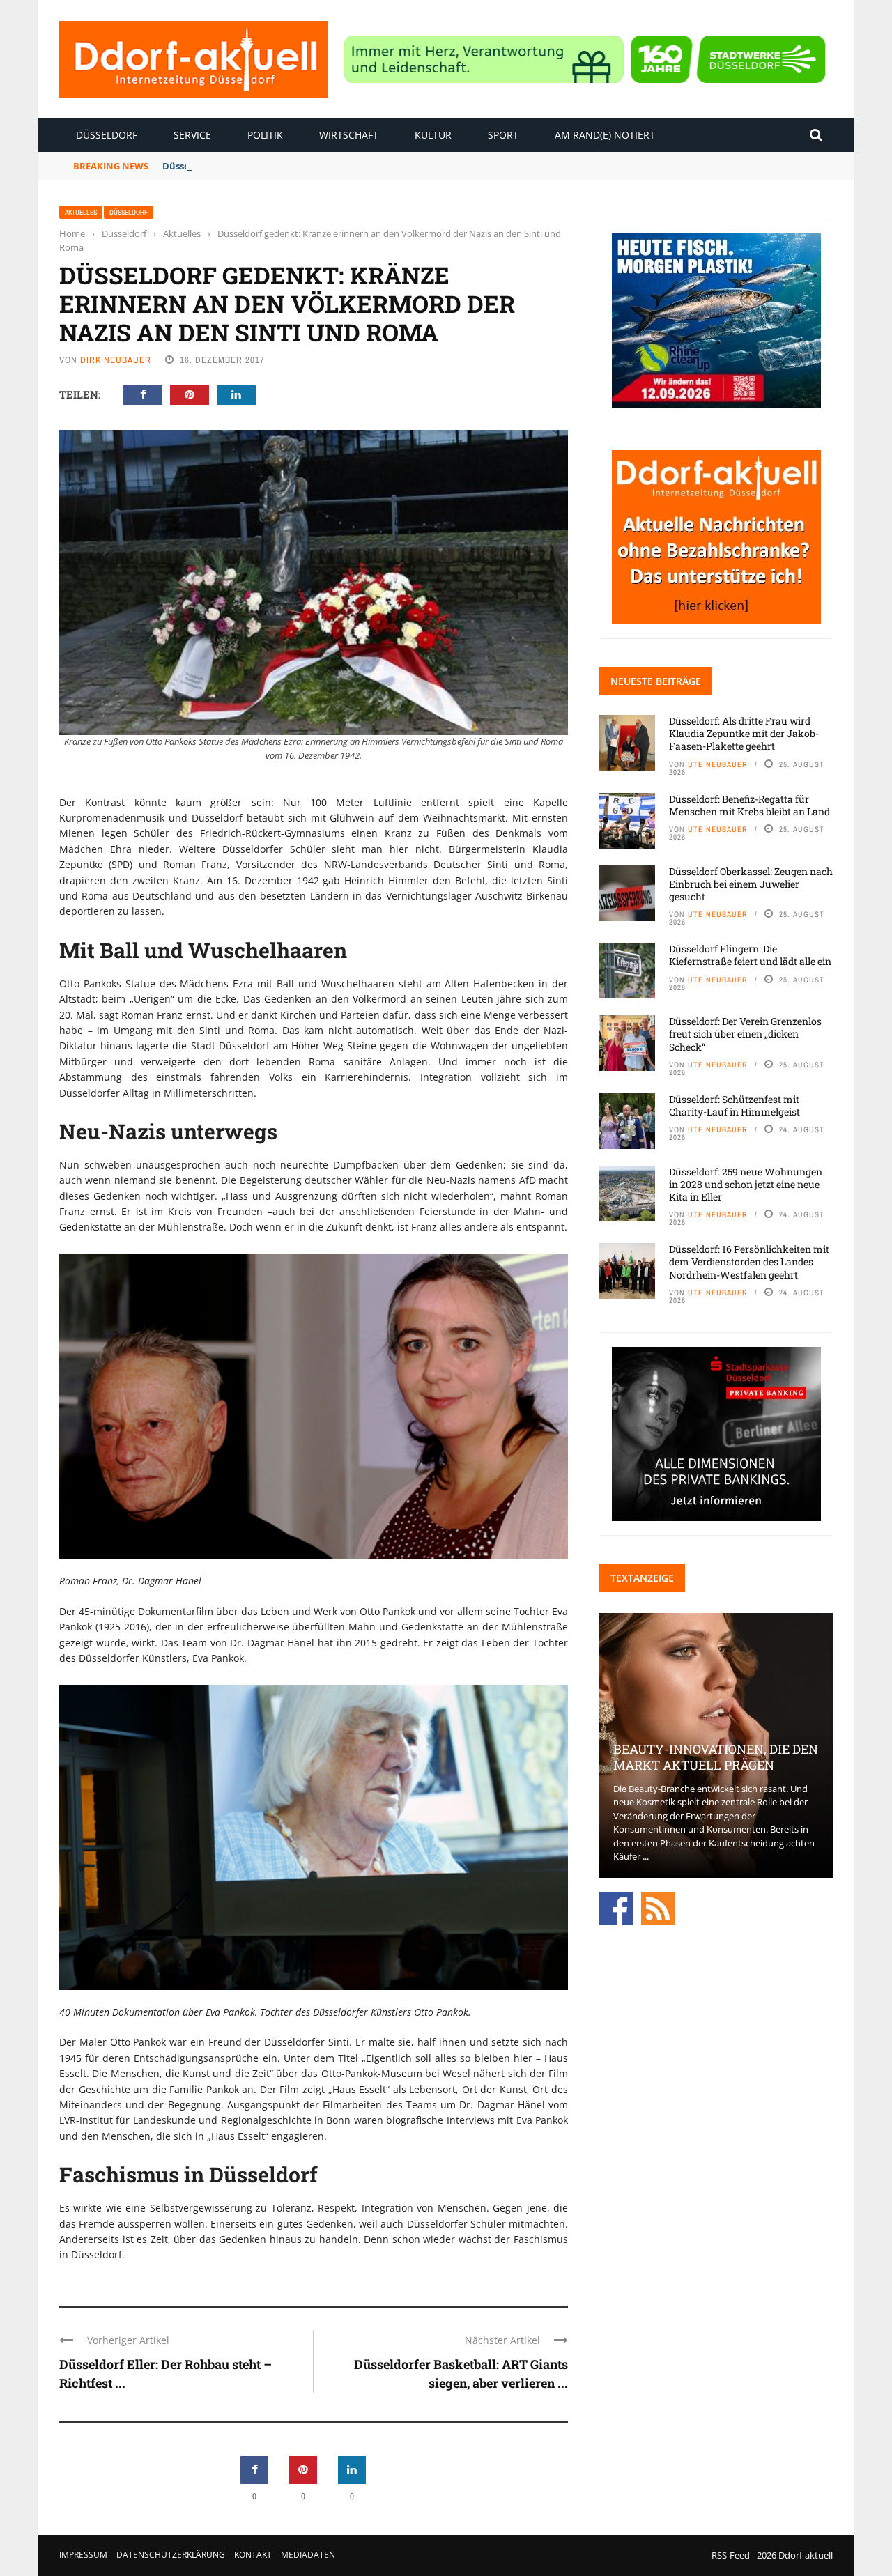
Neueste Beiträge (656, 681)
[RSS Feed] (658, 1907)
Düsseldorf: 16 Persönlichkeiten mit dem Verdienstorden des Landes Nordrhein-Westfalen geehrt (749, 1262)
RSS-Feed (731, 2555)
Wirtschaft (349, 135)
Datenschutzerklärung (171, 2555)
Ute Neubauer (718, 764)
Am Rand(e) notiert (605, 135)
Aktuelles (81, 212)
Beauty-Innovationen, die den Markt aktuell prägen (716, 1757)
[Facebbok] (616, 1907)
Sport (503, 135)
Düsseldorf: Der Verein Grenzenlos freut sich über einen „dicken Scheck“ (745, 1034)
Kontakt (253, 2555)
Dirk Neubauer (116, 360)
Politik (265, 135)
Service (192, 135)
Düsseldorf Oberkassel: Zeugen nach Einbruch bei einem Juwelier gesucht (751, 884)
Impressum (83, 2555)
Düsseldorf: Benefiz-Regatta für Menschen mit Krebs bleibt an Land (315, 166)
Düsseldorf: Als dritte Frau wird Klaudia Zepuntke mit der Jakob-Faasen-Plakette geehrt (744, 733)
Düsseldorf (107, 135)
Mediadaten (308, 2555)
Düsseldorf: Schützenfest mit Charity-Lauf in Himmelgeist (735, 1105)
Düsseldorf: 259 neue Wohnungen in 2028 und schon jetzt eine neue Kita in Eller (746, 1184)
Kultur (433, 135)
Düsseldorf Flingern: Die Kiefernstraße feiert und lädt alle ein (750, 955)
